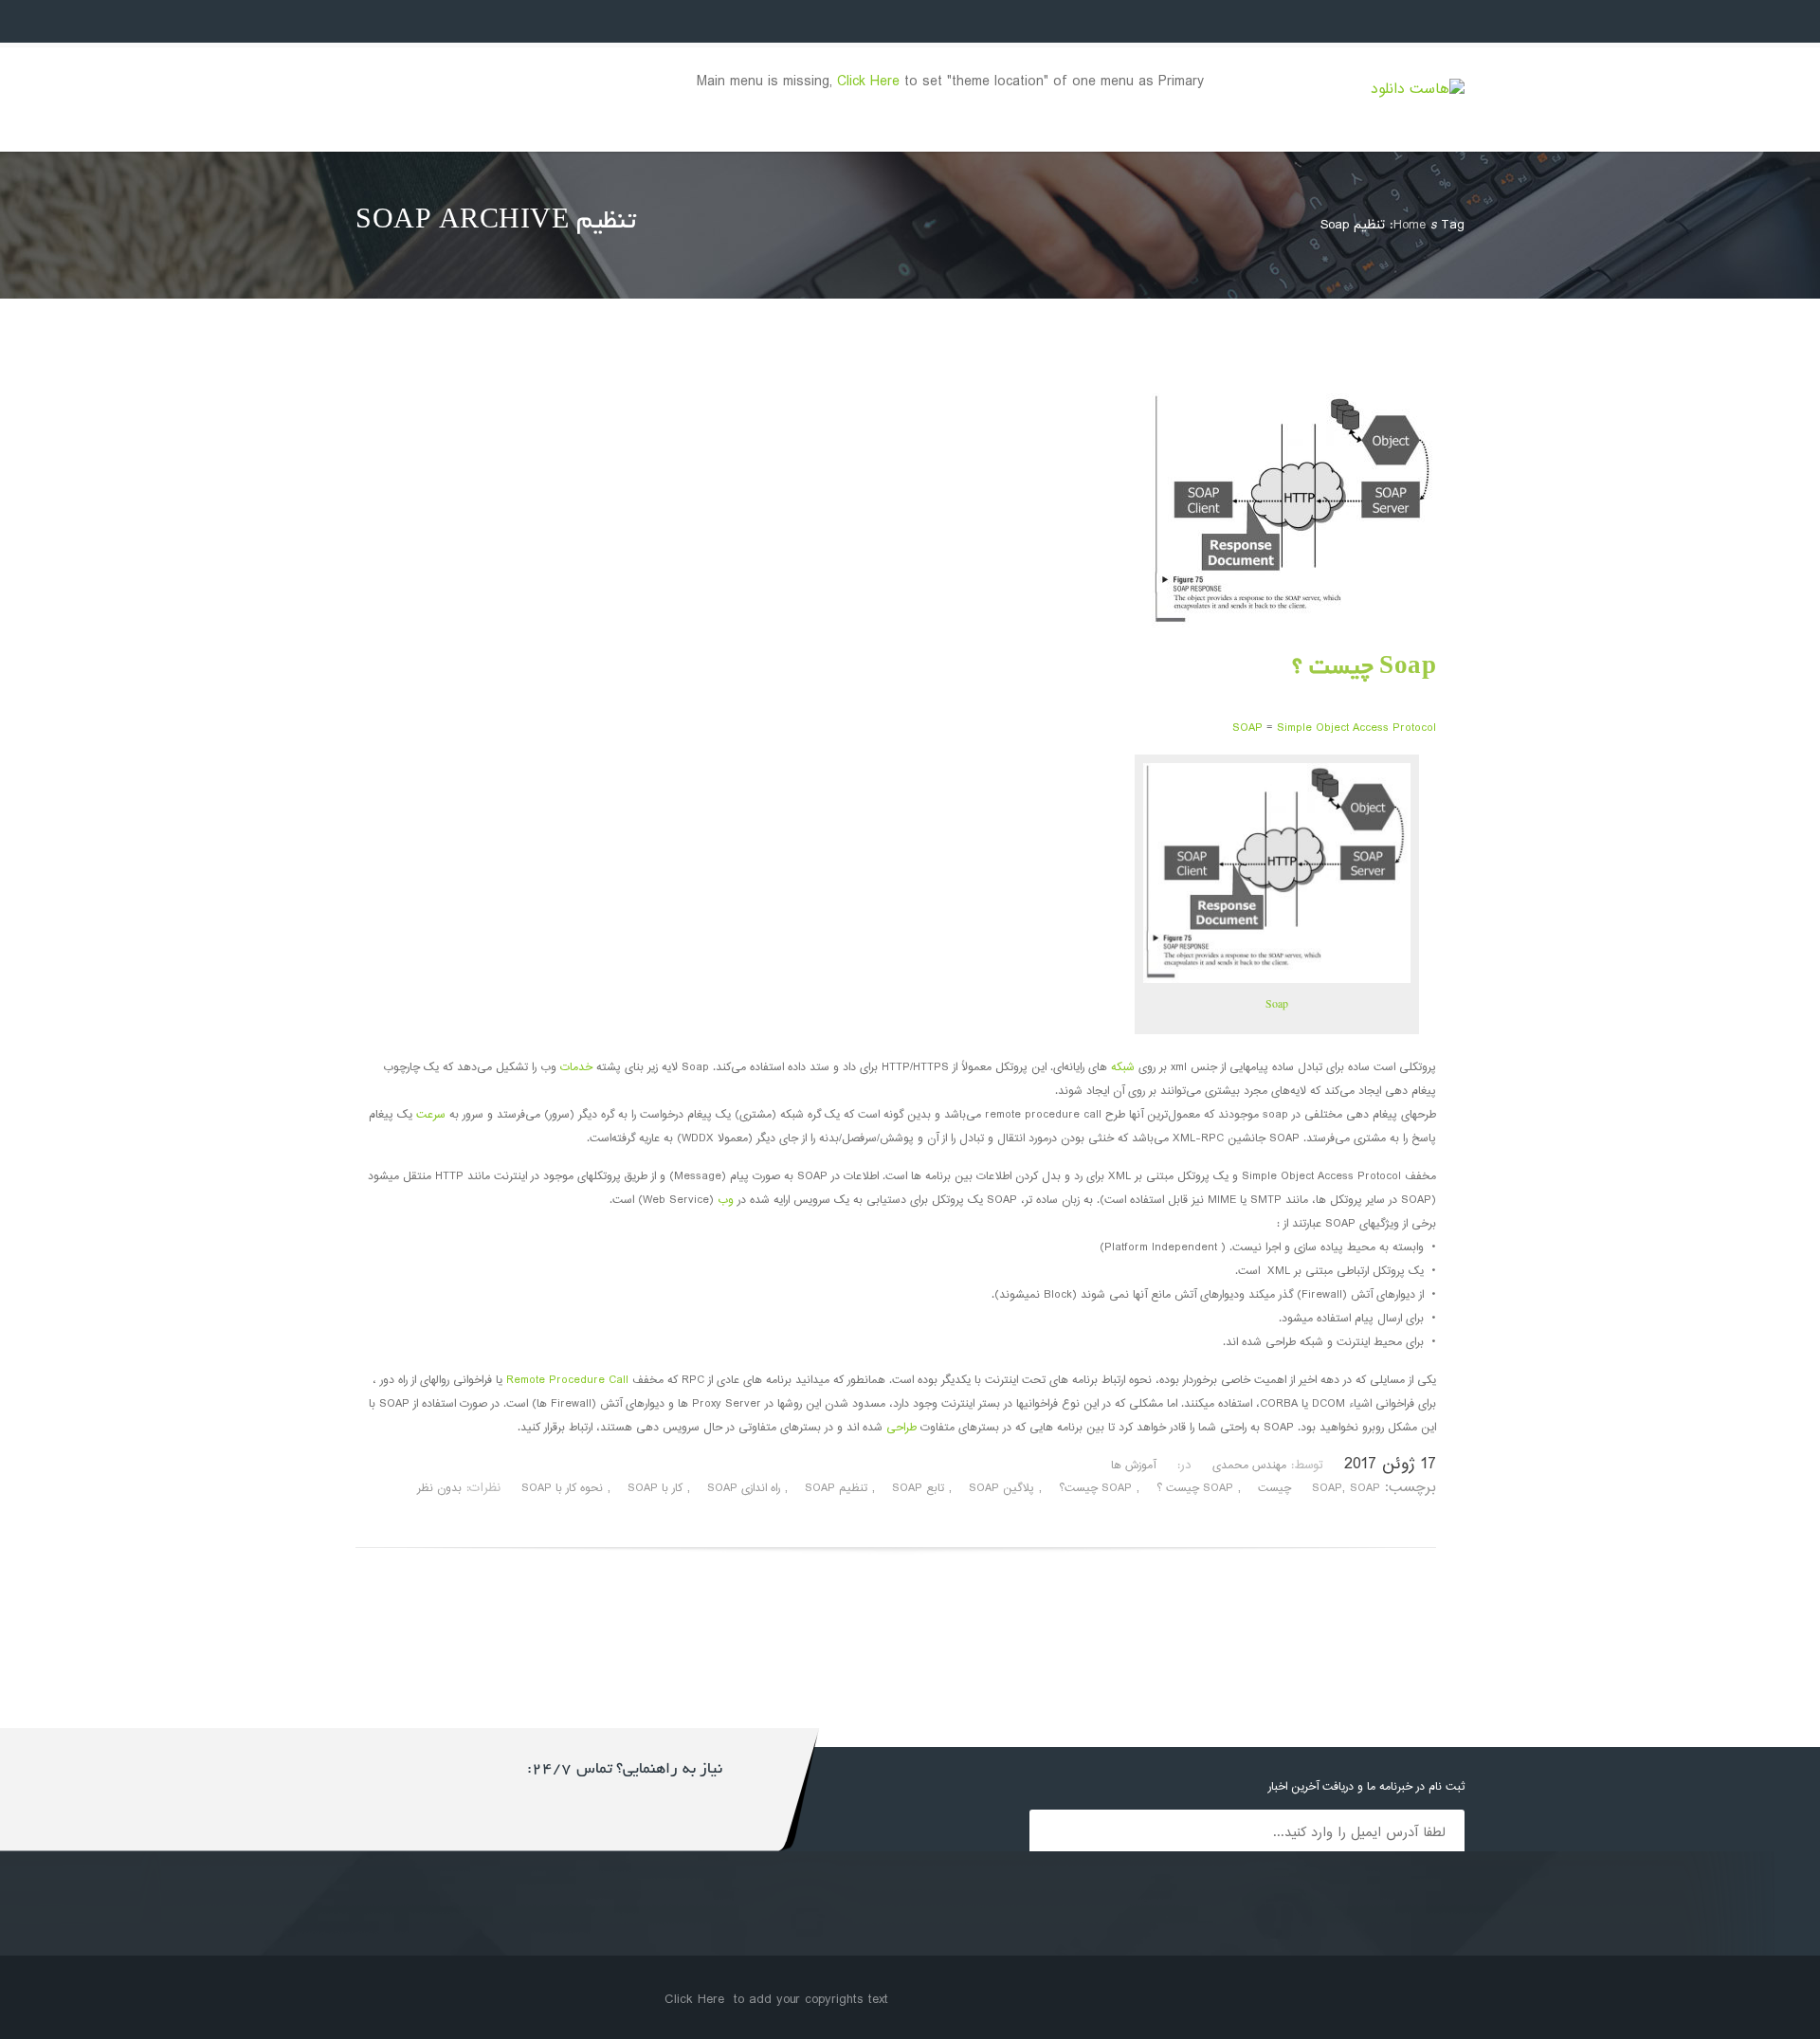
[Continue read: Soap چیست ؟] (1294, 624)
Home (1410, 225)
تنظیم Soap (836, 1489)
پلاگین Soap (1001, 1489)
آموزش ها (1133, 1466)
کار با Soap (655, 1489)
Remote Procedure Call (567, 1381)
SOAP (1247, 728)
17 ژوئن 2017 (1390, 1465)
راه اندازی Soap (744, 1489)
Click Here (868, 82)
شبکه (1123, 1068)
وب (726, 1201)
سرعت (431, 1115)
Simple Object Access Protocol (1356, 728)
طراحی (901, 1428)
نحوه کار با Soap (562, 1489)
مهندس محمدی (1249, 1466)
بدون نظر (439, 1489)
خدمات (576, 1068)
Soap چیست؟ (1095, 1489)
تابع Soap (918, 1489)
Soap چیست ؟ (1364, 669)
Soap (1277, 1003)
